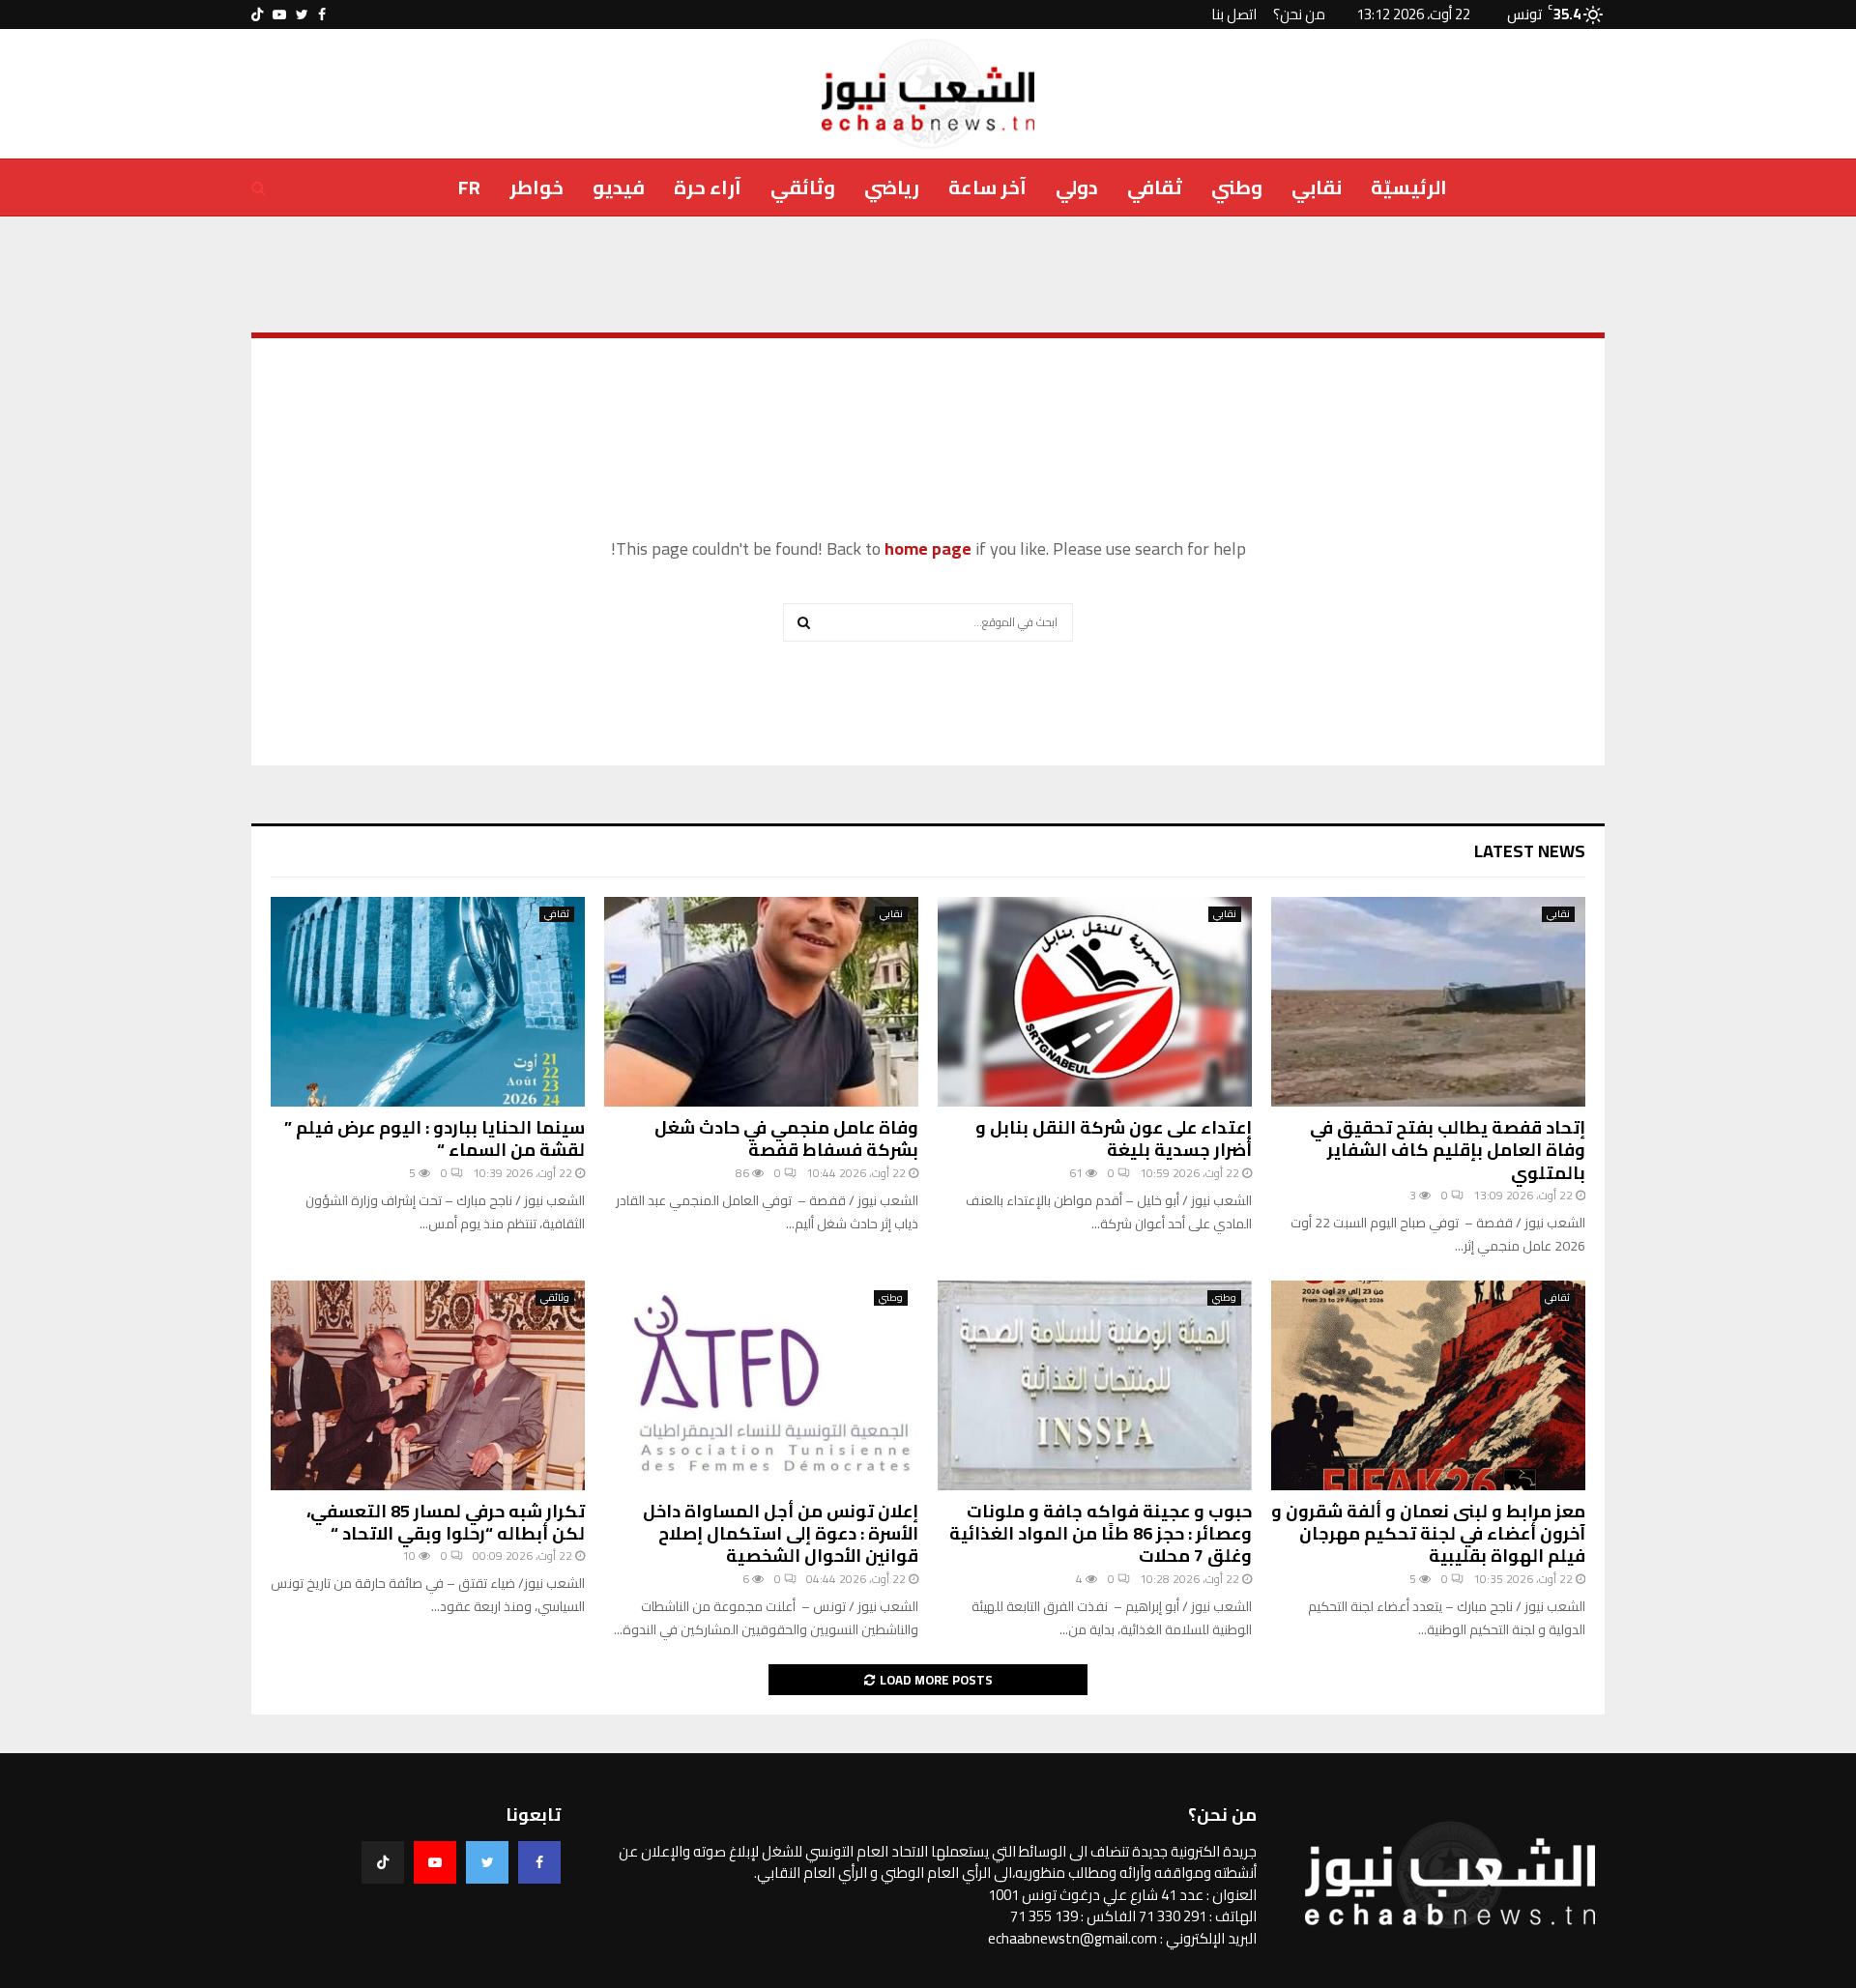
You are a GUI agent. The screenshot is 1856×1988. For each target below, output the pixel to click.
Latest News (1530, 851)
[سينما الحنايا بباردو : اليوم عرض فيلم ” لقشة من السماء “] (428, 1002)
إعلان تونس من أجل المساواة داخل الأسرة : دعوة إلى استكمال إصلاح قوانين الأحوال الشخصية (781, 1534)
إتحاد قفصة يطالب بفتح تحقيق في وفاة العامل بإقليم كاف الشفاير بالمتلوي (1448, 1150)
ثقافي (1155, 187)
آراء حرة (708, 187)
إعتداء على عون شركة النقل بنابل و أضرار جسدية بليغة (1114, 1138)
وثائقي (803, 187)
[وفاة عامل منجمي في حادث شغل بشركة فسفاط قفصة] (761, 1002)
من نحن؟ (1299, 14)
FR (469, 187)
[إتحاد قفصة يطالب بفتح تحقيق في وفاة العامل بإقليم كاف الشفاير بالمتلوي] (1428, 1002)
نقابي (1317, 187)
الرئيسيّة (1409, 187)
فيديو (619, 187)
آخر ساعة (987, 187)
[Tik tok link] (257, 14)
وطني (1237, 187)
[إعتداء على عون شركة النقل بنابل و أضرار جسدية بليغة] (1095, 1002)
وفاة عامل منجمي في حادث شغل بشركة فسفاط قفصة (786, 1138)
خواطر (536, 187)
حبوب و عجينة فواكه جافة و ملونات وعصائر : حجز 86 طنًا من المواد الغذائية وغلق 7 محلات (1101, 1534)
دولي (1077, 187)
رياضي (892, 187)
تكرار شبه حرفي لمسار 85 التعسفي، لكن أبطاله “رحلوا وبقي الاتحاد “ (446, 1522)
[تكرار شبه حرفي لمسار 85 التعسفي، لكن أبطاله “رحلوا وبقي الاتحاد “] (428, 1385)
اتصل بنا (1234, 14)
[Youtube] (435, 1862)
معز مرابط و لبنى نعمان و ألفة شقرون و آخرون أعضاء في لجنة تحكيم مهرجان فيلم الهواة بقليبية (1428, 1534)
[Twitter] (487, 1862)
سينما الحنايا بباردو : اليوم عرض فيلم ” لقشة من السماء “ (435, 1138)
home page (928, 548)
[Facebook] (539, 1862)
